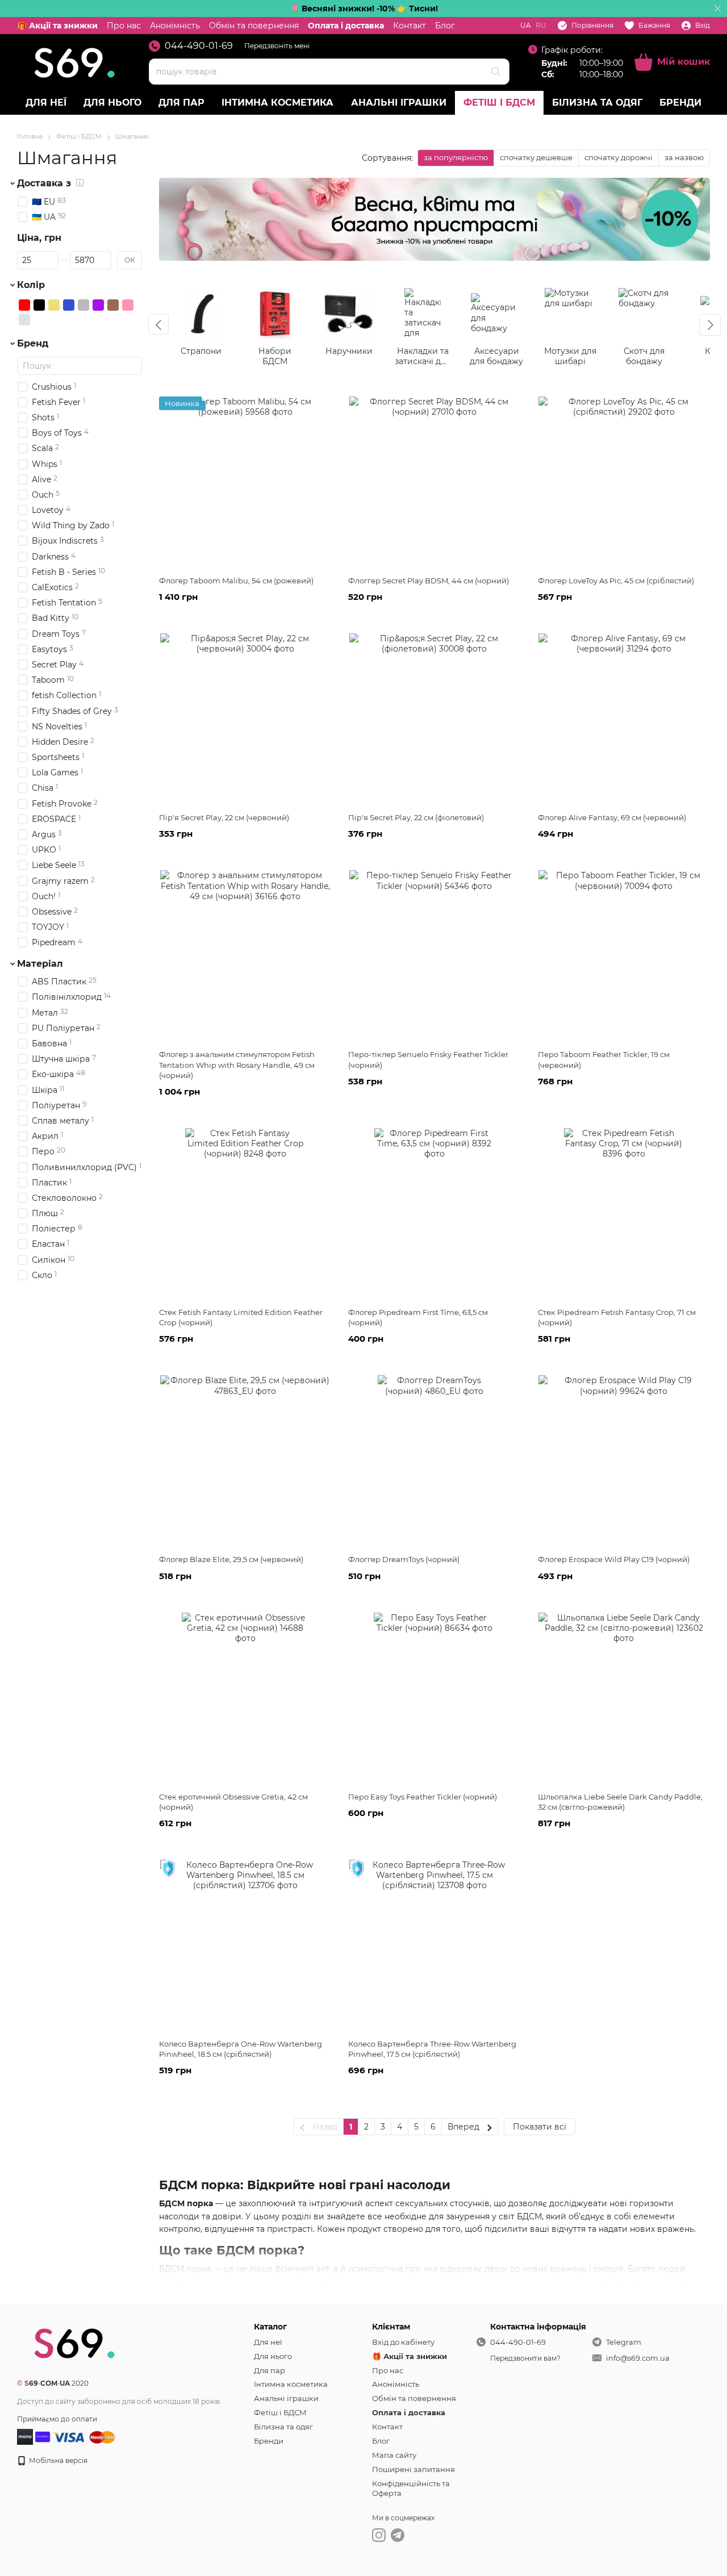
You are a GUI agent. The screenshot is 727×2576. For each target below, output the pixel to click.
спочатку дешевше (536, 157)
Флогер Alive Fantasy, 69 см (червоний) (612, 817)
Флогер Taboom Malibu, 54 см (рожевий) (236, 581)
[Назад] (158, 324)
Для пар (181, 103)
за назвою (684, 157)
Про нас (124, 26)
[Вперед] (710, 325)
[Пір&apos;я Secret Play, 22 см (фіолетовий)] (434, 719)
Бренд (33, 344)
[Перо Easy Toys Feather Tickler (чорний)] (434, 1698)
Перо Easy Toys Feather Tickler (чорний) (423, 1797)
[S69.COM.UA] (74, 2342)
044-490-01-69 (199, 46)
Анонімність (175, 26)
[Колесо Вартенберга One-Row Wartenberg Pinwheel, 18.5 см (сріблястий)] (245, 1945)
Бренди (680, 103)
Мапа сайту (394, 2455)
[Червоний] (24, 305)
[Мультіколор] (39, 320)
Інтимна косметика (277, 103)
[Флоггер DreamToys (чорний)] (434, 1460)
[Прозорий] (54, 320)
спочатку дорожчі (619, 157)
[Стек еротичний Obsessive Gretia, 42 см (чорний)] (245, 1698)
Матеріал (40, 964)
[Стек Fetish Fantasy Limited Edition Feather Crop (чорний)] (245, 1213)
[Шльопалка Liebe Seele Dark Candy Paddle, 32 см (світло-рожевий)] (624, 1698)
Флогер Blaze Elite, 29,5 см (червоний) (231, 1559)
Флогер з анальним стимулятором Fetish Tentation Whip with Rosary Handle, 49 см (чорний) (237, 1064)
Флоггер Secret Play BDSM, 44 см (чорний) (429, 581)
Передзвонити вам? (525, 2358)
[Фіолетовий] (98, 305)
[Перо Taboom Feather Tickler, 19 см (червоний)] (624, 955)
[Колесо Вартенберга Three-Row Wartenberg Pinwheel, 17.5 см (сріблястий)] (434, 1945)
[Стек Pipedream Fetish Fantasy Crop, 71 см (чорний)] (624, 1213)
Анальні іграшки (399, 103)
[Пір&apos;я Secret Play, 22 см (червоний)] (245, 719)
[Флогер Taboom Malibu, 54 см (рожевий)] (245, 482)
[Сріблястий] (24, 320)
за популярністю (456, 157)
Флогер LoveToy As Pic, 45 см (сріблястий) (616, 581)
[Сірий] (83, 305)
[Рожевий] (128, 305)
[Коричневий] (113, 305)
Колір (31, 285)
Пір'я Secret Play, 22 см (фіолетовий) (416, 817)
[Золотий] (54, 305)
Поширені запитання (413, 2469)
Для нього (112, 103)
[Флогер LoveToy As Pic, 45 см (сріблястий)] (624, 482)
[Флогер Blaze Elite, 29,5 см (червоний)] (245, 1460)
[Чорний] (39, 305)
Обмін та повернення (254, 26)
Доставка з (44, 183)
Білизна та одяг (597, 103)
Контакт (410, 26)
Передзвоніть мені (277, 46)
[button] (718, 9)
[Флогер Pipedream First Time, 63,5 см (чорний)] (434, 1213)
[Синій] (69, 305)
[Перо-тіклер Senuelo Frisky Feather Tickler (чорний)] (434, 955)
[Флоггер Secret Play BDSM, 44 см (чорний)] (434, 482)
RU (541, 26)
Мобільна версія (57, 2460)
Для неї (46, 103)
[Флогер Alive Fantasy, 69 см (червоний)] (624, 719)
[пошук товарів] (496, 72)
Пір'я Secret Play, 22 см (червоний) (224, 817)
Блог (445, 26)
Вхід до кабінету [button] (403, 2342)
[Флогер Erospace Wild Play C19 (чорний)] (624, 1460)
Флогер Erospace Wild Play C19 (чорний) (614, 1559)
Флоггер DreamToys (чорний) (404, 1559)
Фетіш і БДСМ (499, 103)
